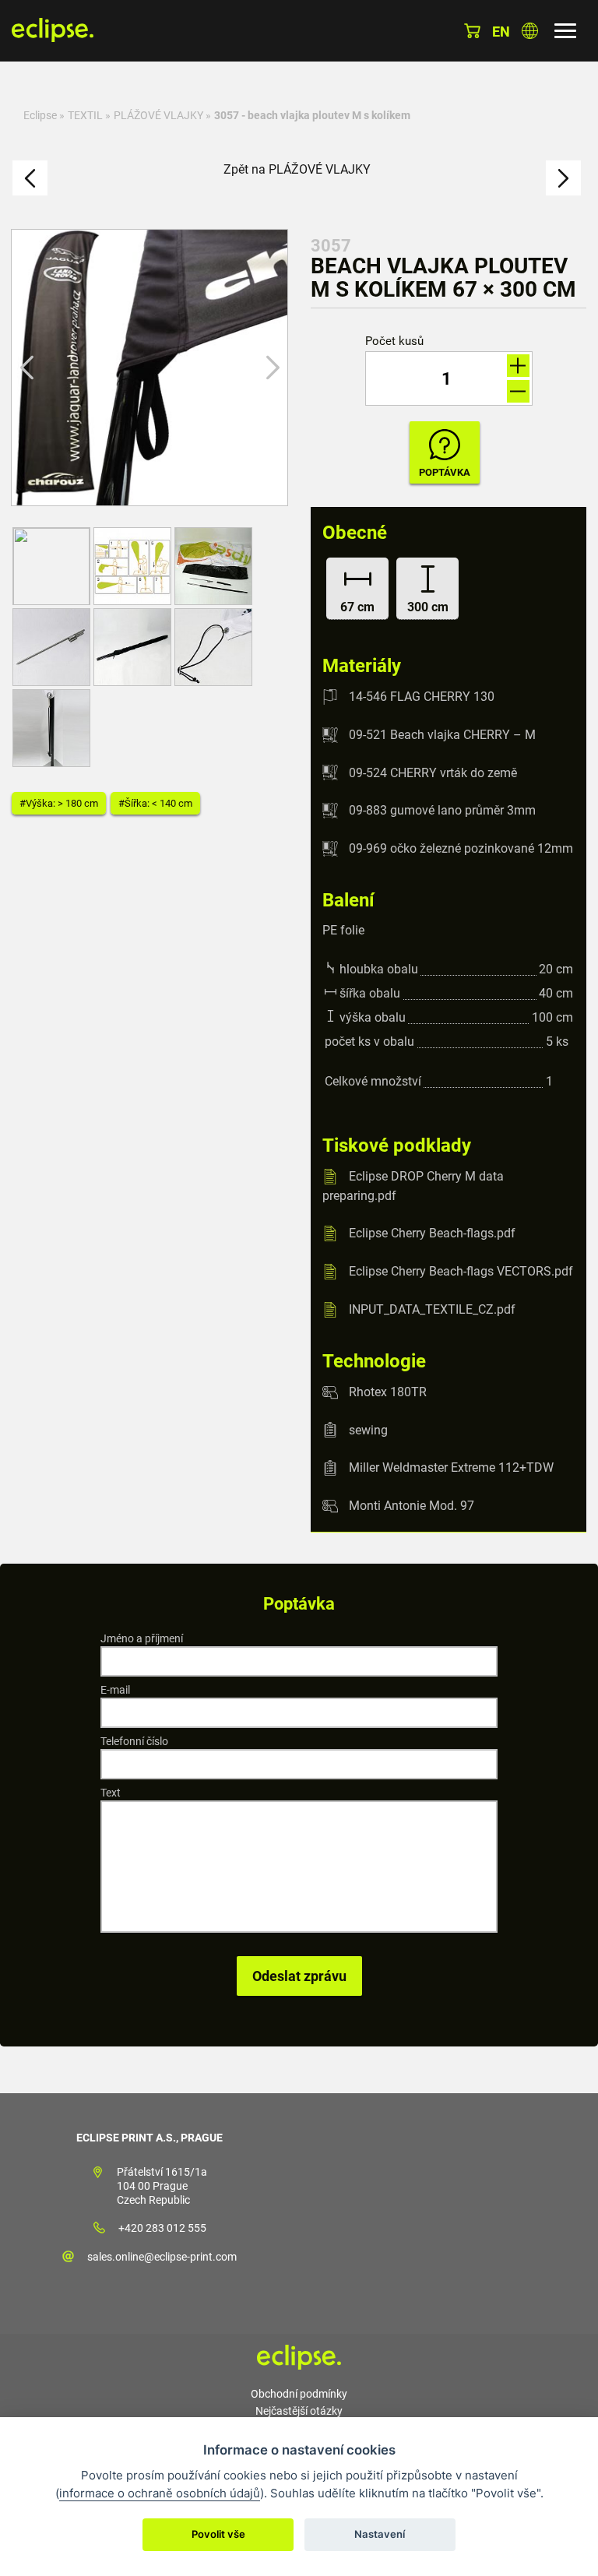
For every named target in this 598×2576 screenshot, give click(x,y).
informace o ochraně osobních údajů (160, 2493)
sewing (368, 1429)
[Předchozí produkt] (30, 178)
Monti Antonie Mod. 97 (412, 1506)
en (501, 32)
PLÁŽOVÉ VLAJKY (158, 115)
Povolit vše (218, 2534)
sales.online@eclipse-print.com (162, 2257)
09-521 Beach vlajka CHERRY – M (442, 735)
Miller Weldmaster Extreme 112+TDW (451, 1467)
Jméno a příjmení (142, 1638)
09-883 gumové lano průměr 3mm (442, 810)
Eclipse (40, 115)
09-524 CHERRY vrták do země (433, 772)
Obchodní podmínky (299, 2394)
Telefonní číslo (134, 1741)
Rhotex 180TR (388, 1392)
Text (111, 1793)
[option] (149, 368)
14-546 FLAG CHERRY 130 (422, 697)
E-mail (115, 1690)
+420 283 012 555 (162, 2228)
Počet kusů (394, 341)
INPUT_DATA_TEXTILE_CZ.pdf (432, 1309)
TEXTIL (85, 115)
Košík (472, 31)
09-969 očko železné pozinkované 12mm (461, 848)
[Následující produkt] (563, 178)
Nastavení (380, 2534)
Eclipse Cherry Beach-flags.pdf (432, 1233)
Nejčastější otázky (299, 2411)
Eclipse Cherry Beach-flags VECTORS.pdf (461, 1271)
